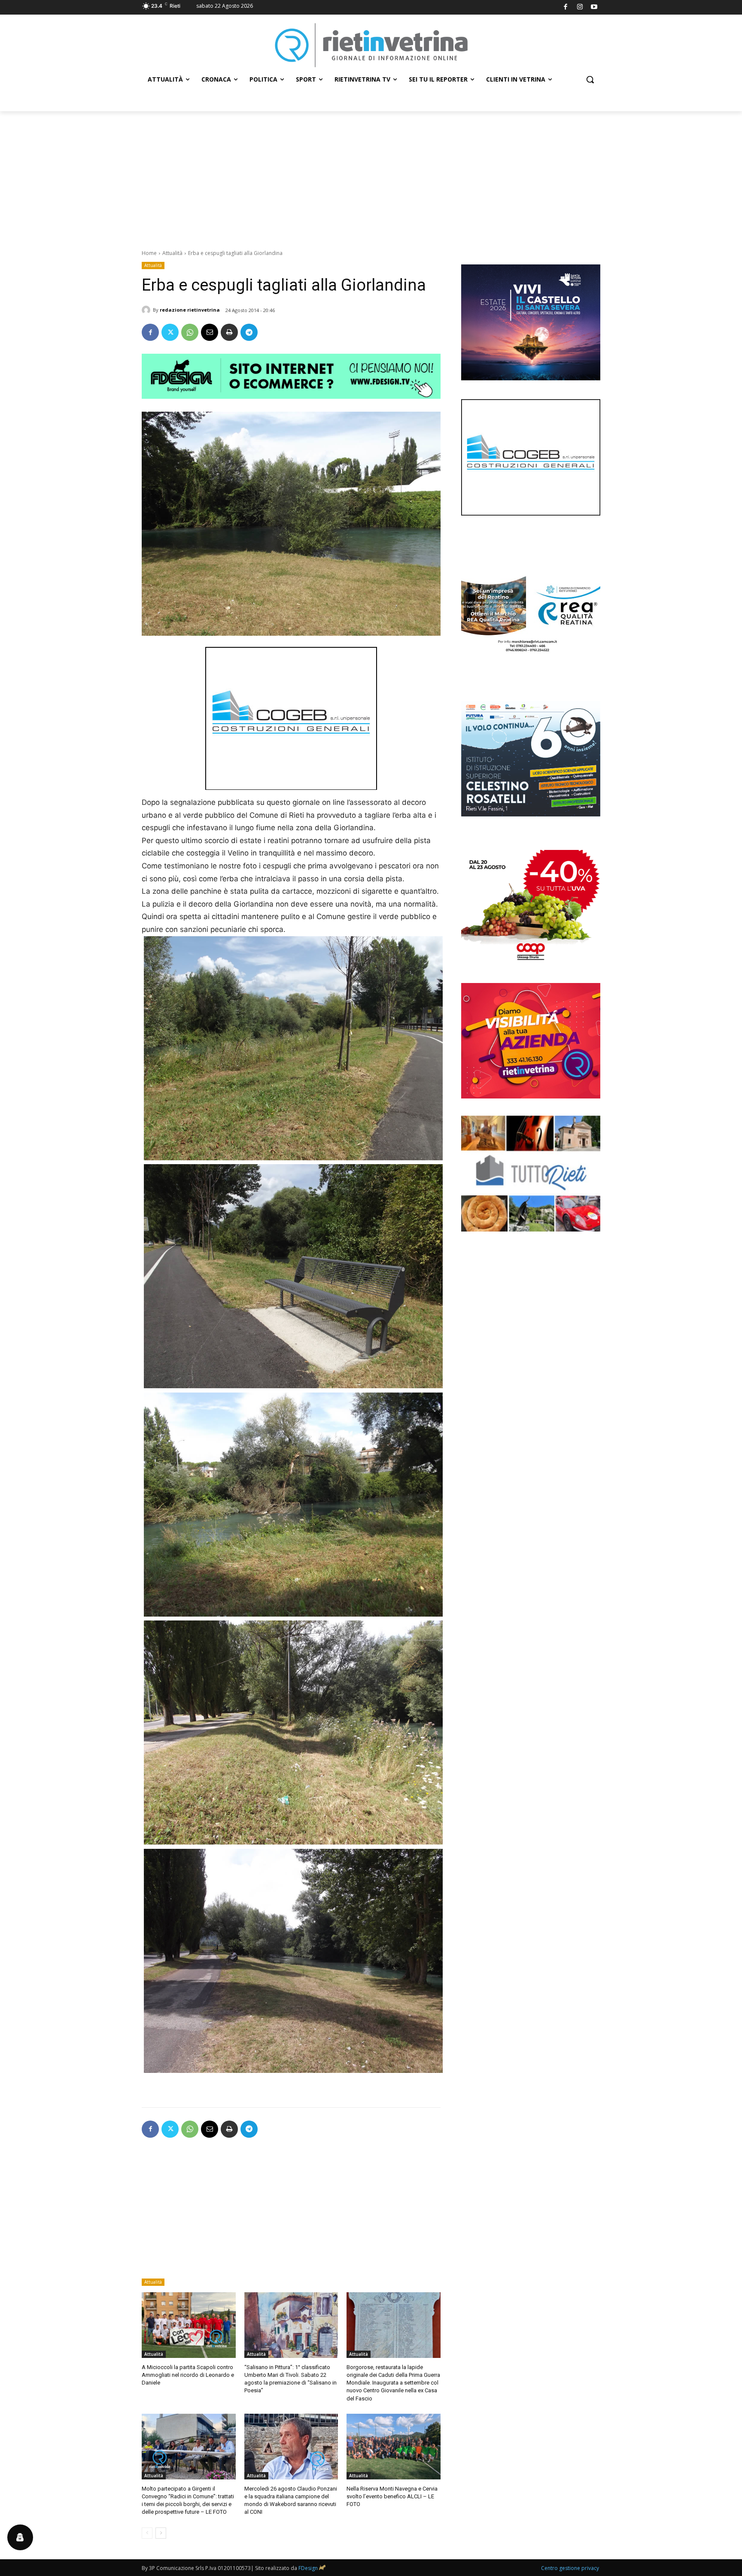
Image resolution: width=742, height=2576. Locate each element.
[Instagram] (580, 8)
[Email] (210, 332)
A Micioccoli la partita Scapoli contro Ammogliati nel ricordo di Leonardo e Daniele (188, 2375)
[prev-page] (147, 2533)
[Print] (229, 332)
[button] (590, 79)
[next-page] (161, 2533)
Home (149, 253)
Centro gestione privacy (570, 2568)
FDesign (308, 2568)
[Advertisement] (371, 176)
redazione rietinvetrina (190, 310)
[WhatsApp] (190, 332)
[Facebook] (566, 8)
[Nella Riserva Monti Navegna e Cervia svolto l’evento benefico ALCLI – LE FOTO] (394, 2447)
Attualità (172, 253)
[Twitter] (170, 332)
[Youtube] (595, 8)
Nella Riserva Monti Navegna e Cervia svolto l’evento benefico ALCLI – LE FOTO (392, 2496)
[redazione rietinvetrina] (147, 310)
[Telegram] (249, 332)
